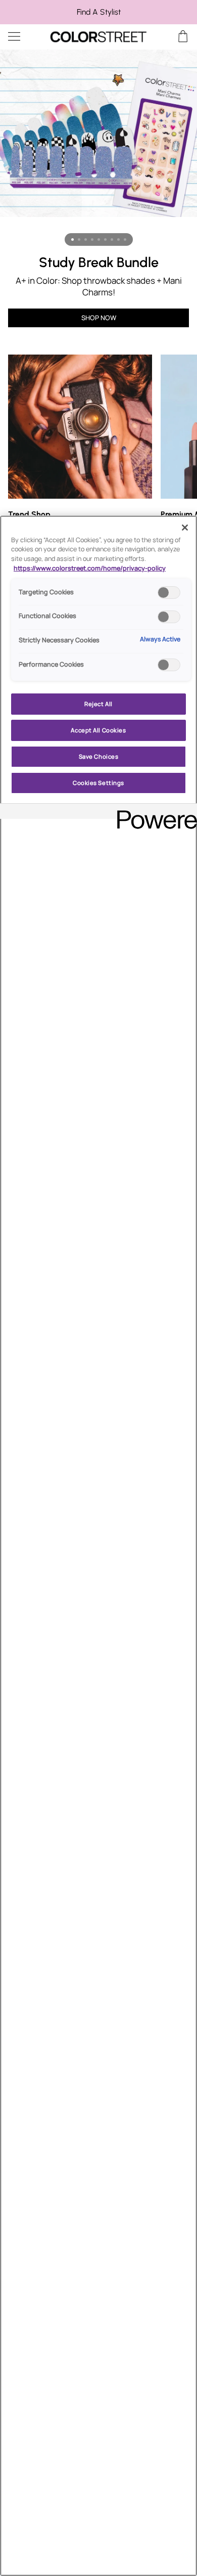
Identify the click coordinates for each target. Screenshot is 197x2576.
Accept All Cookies (98, 730)
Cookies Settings (98, 783)
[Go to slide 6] (105, 239)
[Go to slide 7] (112, 239)
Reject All (98, 704)
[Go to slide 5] (99, 239)
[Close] (185, 528)
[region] (98, 12)
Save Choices (99, 756)
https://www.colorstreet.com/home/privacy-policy (90, 568)
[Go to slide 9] (125, 239)
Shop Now (99, 318)
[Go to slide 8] (118, 239)
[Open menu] (23, 37)
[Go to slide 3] (86, 239)
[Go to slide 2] (79, 239)
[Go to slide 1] (72, 239)
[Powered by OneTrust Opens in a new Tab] (154, 813)
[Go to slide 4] (92, 239)
